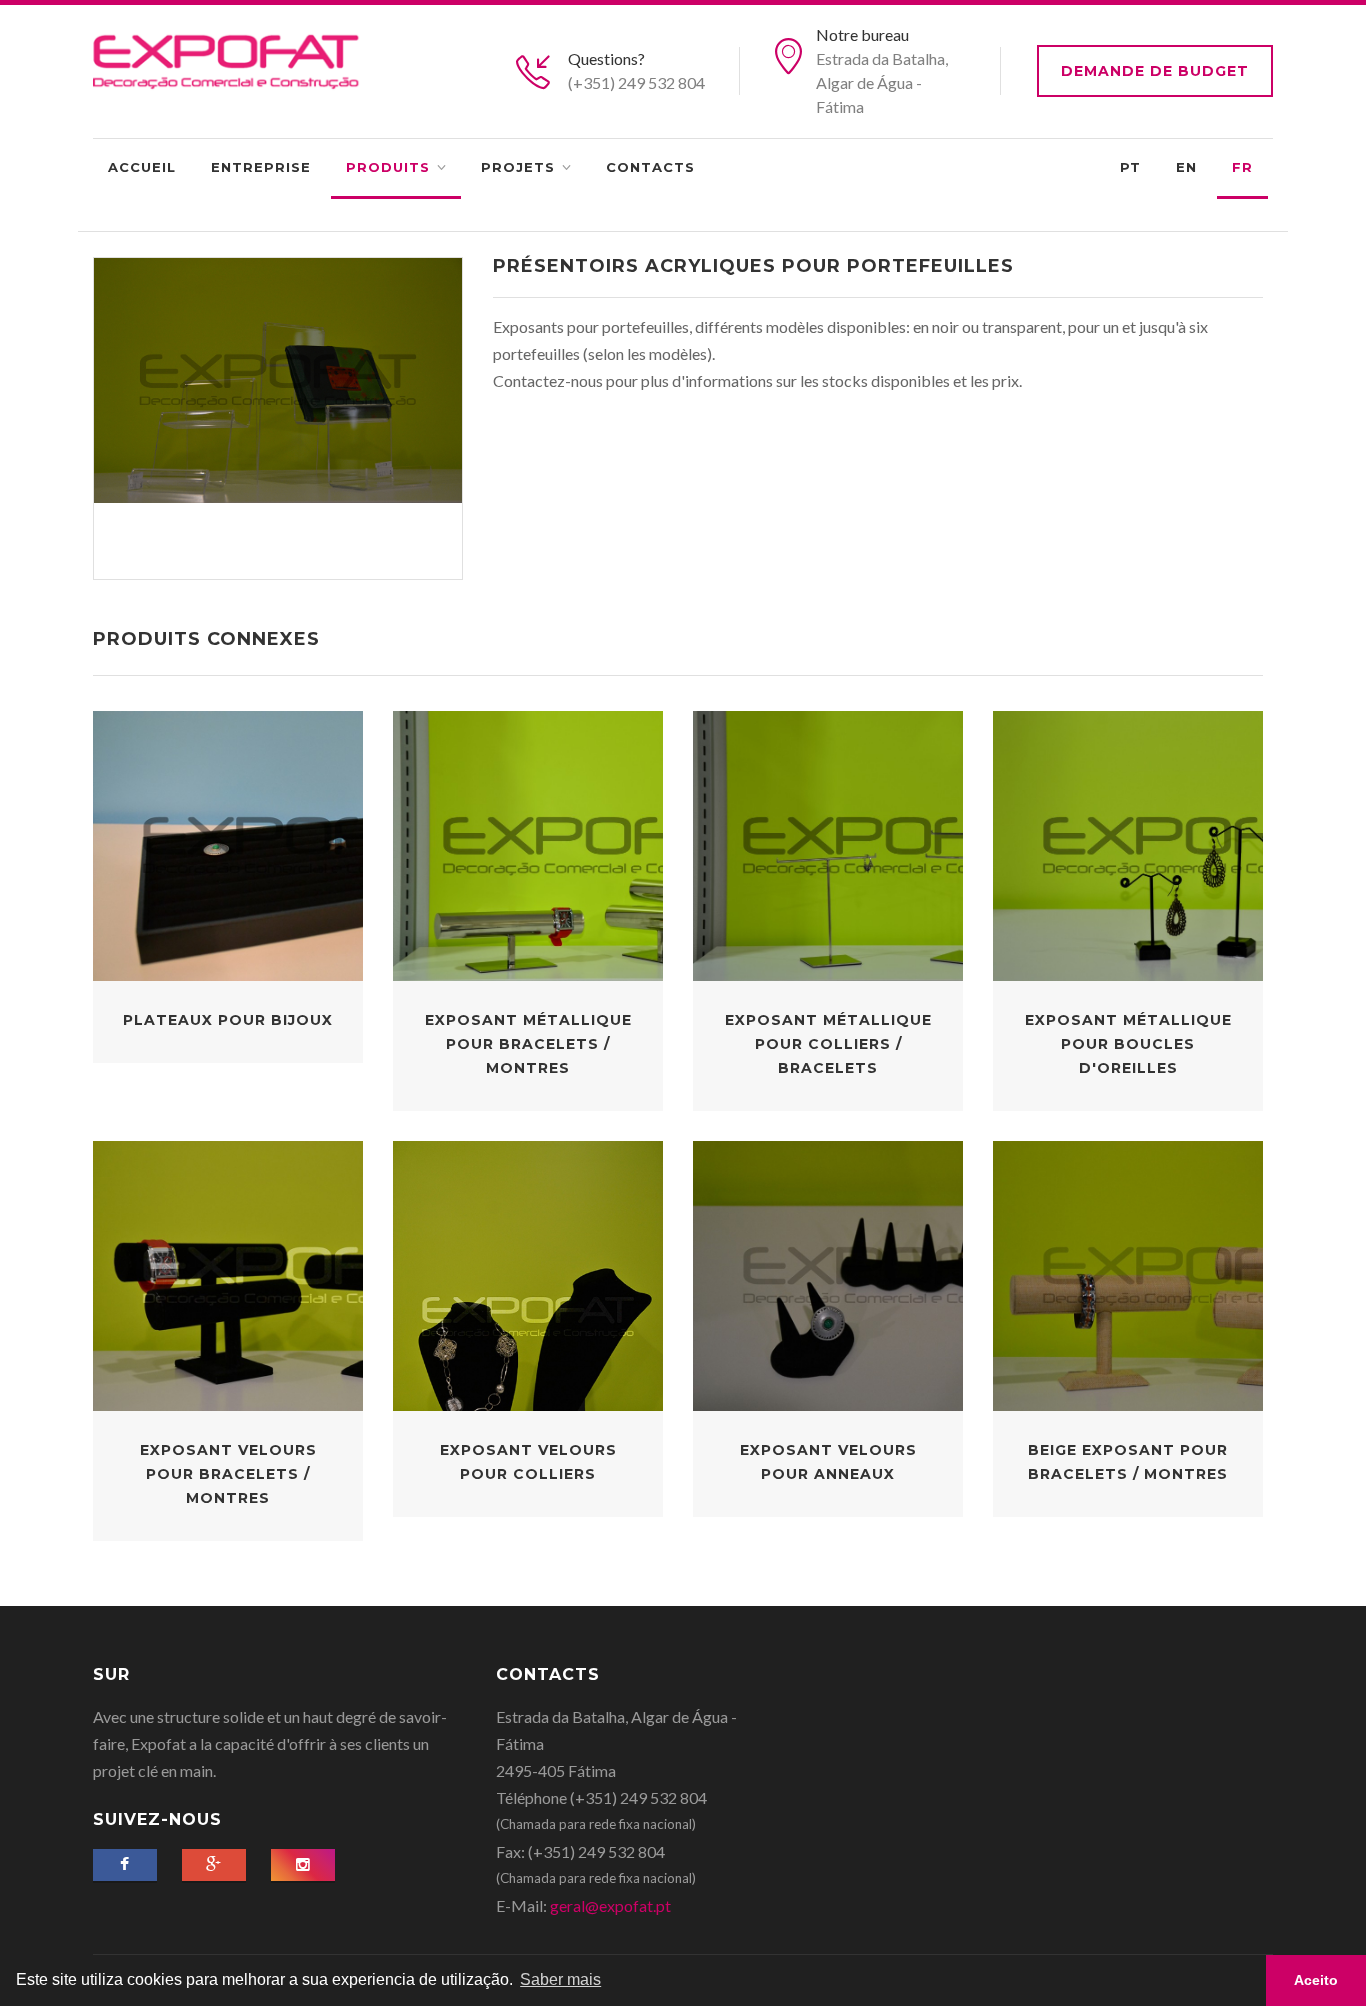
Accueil (142, 167)
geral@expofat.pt (610, 1905)
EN (1186, 167)
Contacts (650, 167)
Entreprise (261, 167)
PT (1130, 167)
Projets (518, 167)
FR (1242, 167)
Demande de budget (1155, 71)
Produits (388, 167)
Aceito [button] (1316, 1980)
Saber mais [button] (560, 1979)
